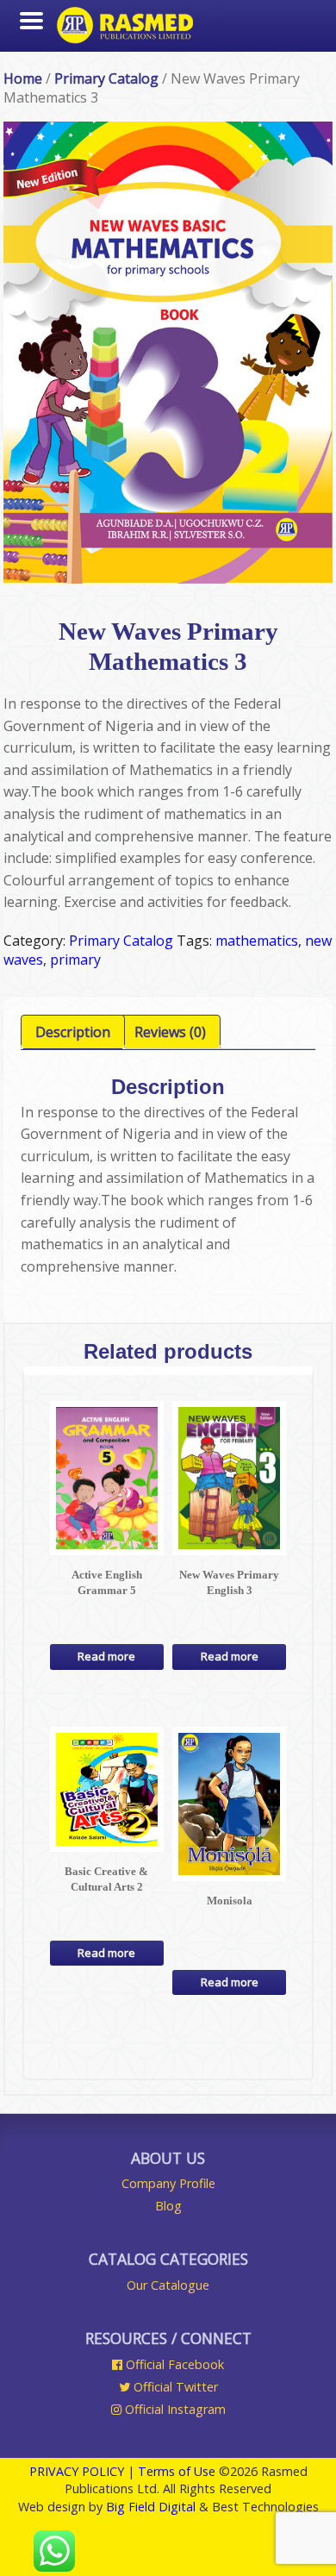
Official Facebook (173, 2364)
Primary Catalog (106, 78)
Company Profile (168, 2183)
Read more (106, 1656)
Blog (168, 2206)
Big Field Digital (151, 2507)
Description (73, 1032)
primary (75, 960)
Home (23, 78)
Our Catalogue (168, 2285)
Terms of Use (177, 2471)
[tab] (73, 1032)
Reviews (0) (170, 1032)
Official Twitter (174, 2387)
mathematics (257, 941)
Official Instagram (174, 2409)
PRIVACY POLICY (77, 2471)
